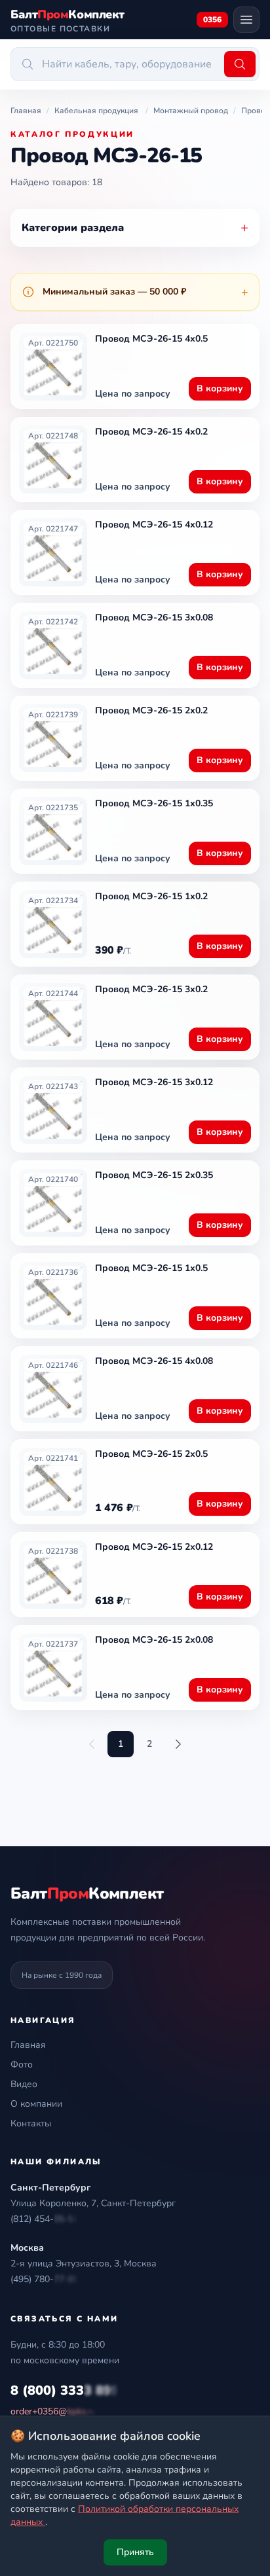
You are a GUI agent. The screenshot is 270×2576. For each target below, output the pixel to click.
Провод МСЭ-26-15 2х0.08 (154, 1640)
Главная (28, 2045)
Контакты (31, 2123)
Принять (135, 2552)
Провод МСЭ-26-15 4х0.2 (151, 432)
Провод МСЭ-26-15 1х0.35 (154, 803)
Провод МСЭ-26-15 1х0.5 (151, 1268)
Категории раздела (135, 227)
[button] (45, 2219)
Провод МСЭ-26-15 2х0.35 (154, 1175)
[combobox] (115, 64)
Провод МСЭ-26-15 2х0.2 (151, 710)
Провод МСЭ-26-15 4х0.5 (151, 339)
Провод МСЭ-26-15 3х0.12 (154, 1082)
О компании (36, 2104)
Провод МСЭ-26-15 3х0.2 (151, 989)
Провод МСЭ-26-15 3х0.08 (154, 617)
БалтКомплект (87, 1893)
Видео (24, 2084)
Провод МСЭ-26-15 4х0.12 (154, 525)
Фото (22, 2065)
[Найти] (240, 64)
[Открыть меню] (246, 20)
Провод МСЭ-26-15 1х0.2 (151, 896)
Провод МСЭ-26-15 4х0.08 (154, 1361)
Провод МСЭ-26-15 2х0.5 (151, 1454)
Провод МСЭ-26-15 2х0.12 (154, 1547)
